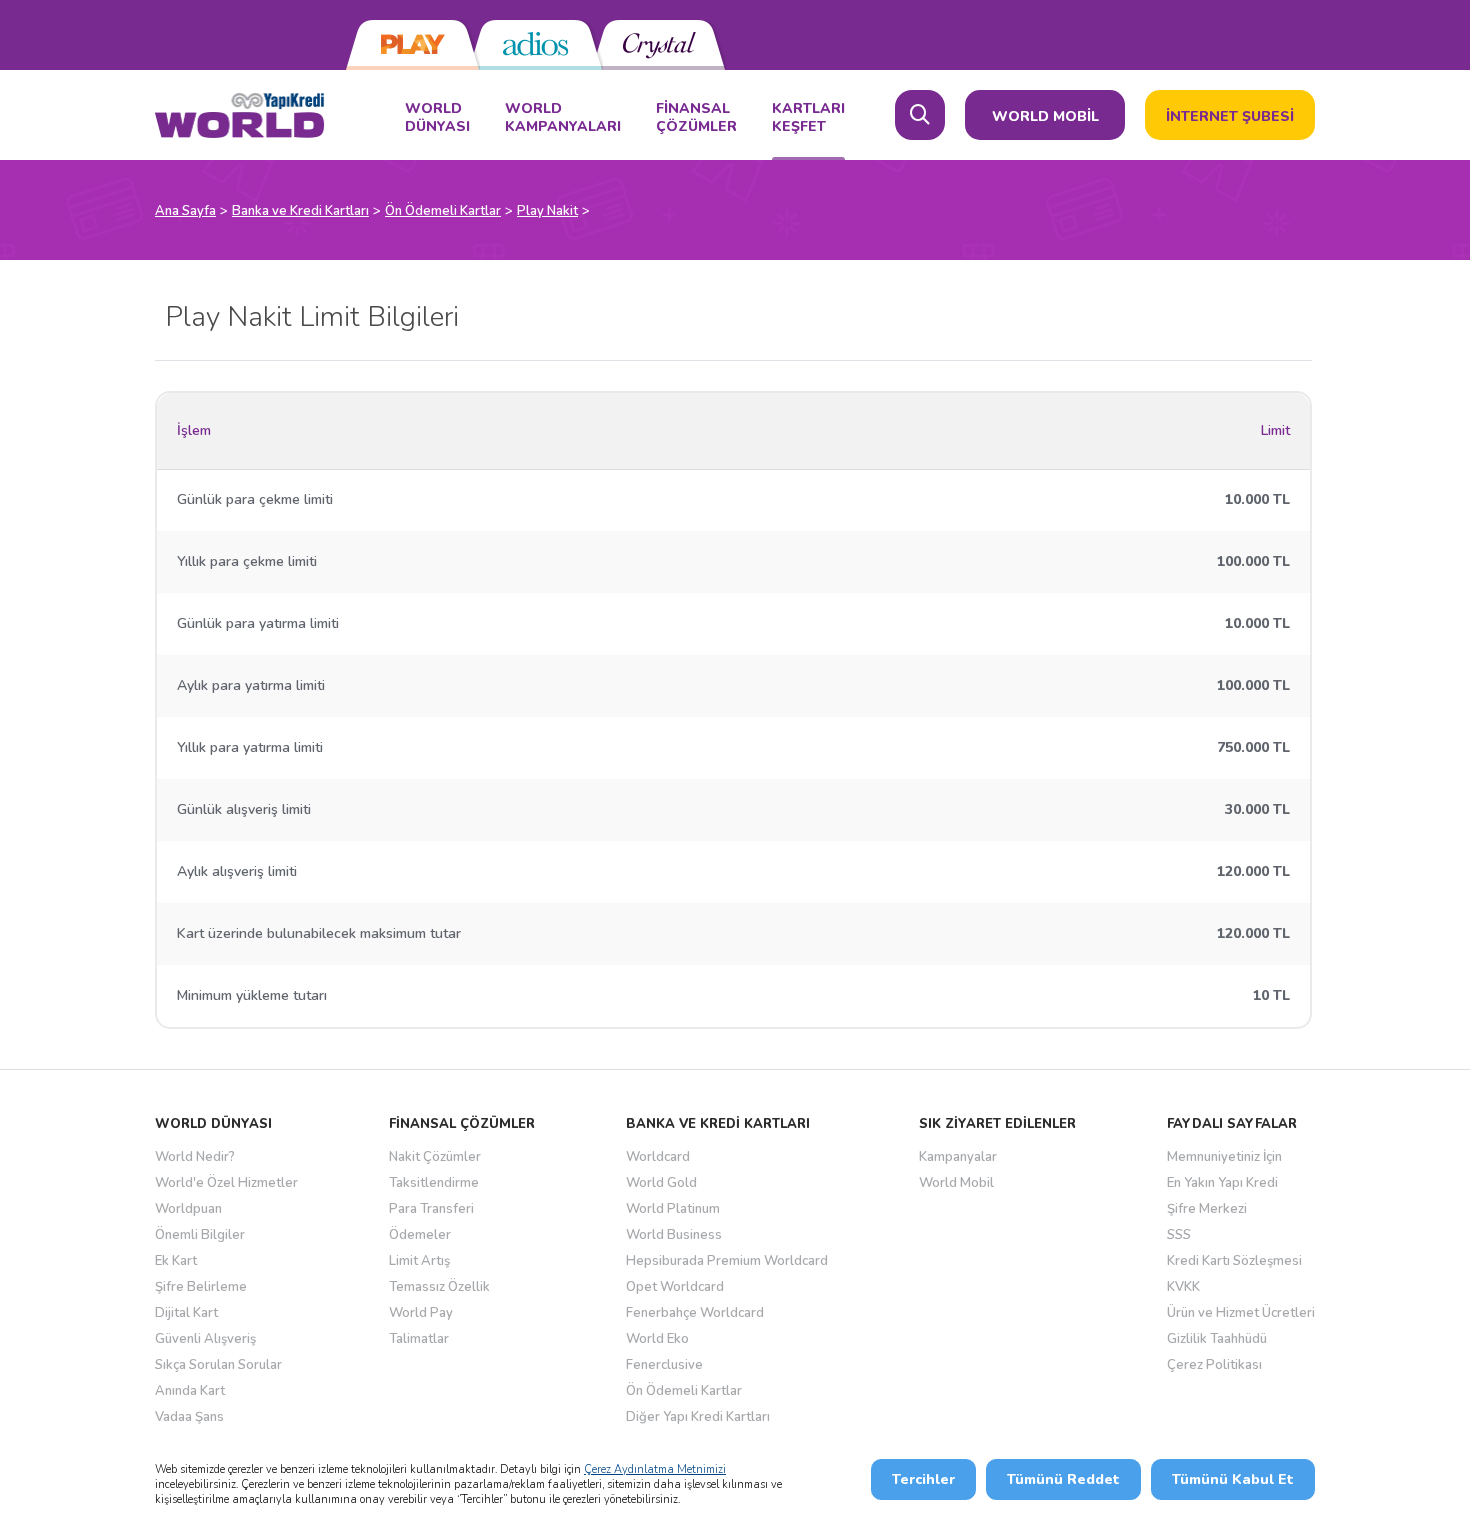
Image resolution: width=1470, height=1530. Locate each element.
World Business (674, 1235)
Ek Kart (176, 1261)
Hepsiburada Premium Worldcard (727, 1261)
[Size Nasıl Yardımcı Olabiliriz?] (920, 115)
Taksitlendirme (434, 1183)
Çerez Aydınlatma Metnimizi (655, 1469)
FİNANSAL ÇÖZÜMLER (696, 118)
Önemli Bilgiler (200, 1235)
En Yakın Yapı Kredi (1222, 1183)
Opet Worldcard (675, 1287)
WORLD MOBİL (1045, 116)
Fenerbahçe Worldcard (695, 1313)
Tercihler (923, 1479)
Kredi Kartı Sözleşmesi (1234, 1261)
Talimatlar (419, 1339)
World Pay (421, 1313)
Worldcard (658, 1157)
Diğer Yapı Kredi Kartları (698, 1417)
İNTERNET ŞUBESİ (1230, 116)
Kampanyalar (958, 1157)
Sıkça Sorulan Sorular (218, 1365)
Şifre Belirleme (201, 1287)
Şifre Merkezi (1207, 1209)
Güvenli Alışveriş (205, 1339)
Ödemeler (420, 1235)
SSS (1179, 1235)
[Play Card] (412, 45)
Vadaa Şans (189, 1417)
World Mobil (956, 1183)
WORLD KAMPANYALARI (563, 118)
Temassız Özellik (439, 1287)
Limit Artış (419, 1261)
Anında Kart (190, 1391)
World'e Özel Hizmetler (226, 1183)
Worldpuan (188, 1209)
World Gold (661, 1183)
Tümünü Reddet (1063, 1479)
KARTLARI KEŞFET (808, 118)
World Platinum (673, 1209)
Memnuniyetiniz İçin (1224, 1157)
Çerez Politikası (1214, 1365)
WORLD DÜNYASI (437, 118)
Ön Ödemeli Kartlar (684, 1391)
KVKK (1183, 1287)
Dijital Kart (186, 1313)
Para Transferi (431, 1209)
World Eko (657, 1339)
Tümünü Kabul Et (1233, 1479)
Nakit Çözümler (435, 1157)
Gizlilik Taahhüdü (1217, 1339)
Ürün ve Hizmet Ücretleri (1241, 1313)
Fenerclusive (664, 1365)
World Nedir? (195, 1157)
